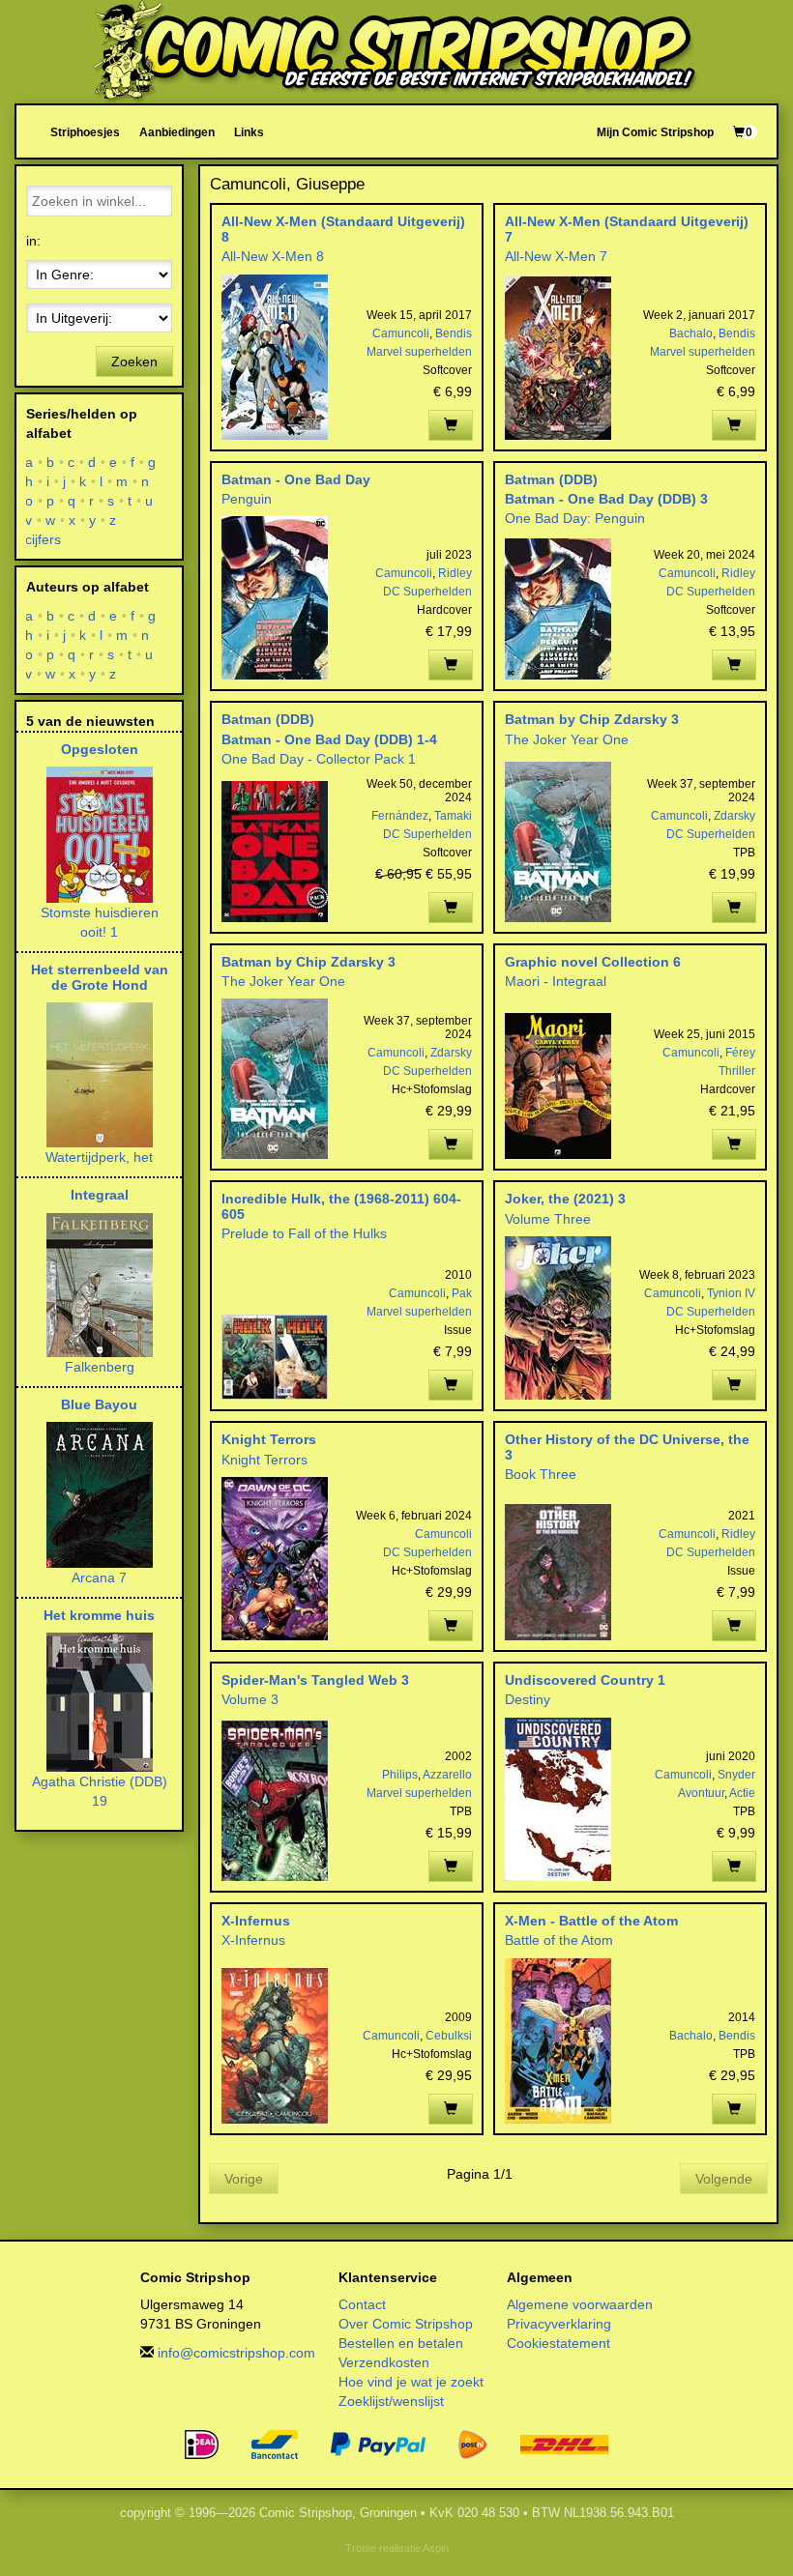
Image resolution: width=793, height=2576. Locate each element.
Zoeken (134, 362)
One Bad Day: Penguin (575, 518)
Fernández (400, 816)
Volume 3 (250, 1699)
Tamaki (453, 816)
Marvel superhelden (419, 352)
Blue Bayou (99, 1404)
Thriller (737, 1071)
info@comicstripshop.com (236, 2353)
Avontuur (701, 1793)
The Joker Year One (567, 739)
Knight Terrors (269, 1439)
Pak (462, 1293)
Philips (400, 1775)
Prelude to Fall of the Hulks (304, 1233)
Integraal (100, 1195)
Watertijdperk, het (99, 1157)
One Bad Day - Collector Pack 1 (319, 759)
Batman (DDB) (551, 479)
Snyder (736, 1775)
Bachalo (691, 333)
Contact (362, 2304)
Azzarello (447, 1775)
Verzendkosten (384, 2362)
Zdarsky (734, 816)
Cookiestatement (558, 2343)
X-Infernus (256, 1921)
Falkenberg (100, 1367)
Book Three (541, 1474)
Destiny (528, 1699)
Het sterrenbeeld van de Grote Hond (100, 977)
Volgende (724, 2179)
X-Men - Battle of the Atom (591, 1921)
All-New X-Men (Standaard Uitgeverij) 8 (343, 229)
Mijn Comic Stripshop (655, 132)
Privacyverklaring (559, 2324)
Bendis (454, 333)
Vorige (244, 2179)
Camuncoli (401, 333)
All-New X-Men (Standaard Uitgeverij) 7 (627, 229)
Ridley (455, 573)
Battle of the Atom (559, 1940)
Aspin (436, 2548)
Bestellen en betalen (401, 2343)
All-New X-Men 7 (556, 256)
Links (249, 132)
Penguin (247, 499)
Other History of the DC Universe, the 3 (627, 1447)
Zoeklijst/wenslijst (391, 2401)
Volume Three (548, 1219)
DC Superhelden (427, 592)
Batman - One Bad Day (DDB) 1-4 (329, 739)
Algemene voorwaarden (580, 2304)
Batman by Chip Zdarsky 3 (592, 719)
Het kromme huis (99, 1615)
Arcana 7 (99, 1577)
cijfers (44, 539)
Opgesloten (100, 749)
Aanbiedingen (177, 132)
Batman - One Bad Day (296, 479)
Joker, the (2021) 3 (565, 1199)
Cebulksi (449, 2036)
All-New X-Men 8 (273, 256)
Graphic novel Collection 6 (593, 962)
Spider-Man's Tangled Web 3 (315, 1680)
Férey (740, 1053)
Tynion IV (731, 1293)
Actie (742, 1793)
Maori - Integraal (556, 981)
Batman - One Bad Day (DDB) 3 (606, 499)
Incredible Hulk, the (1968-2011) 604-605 (341, 1206)
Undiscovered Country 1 (585, 1680)
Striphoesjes (85, 132)
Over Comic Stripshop (406, 2324)
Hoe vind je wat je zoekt (411, 2382)
